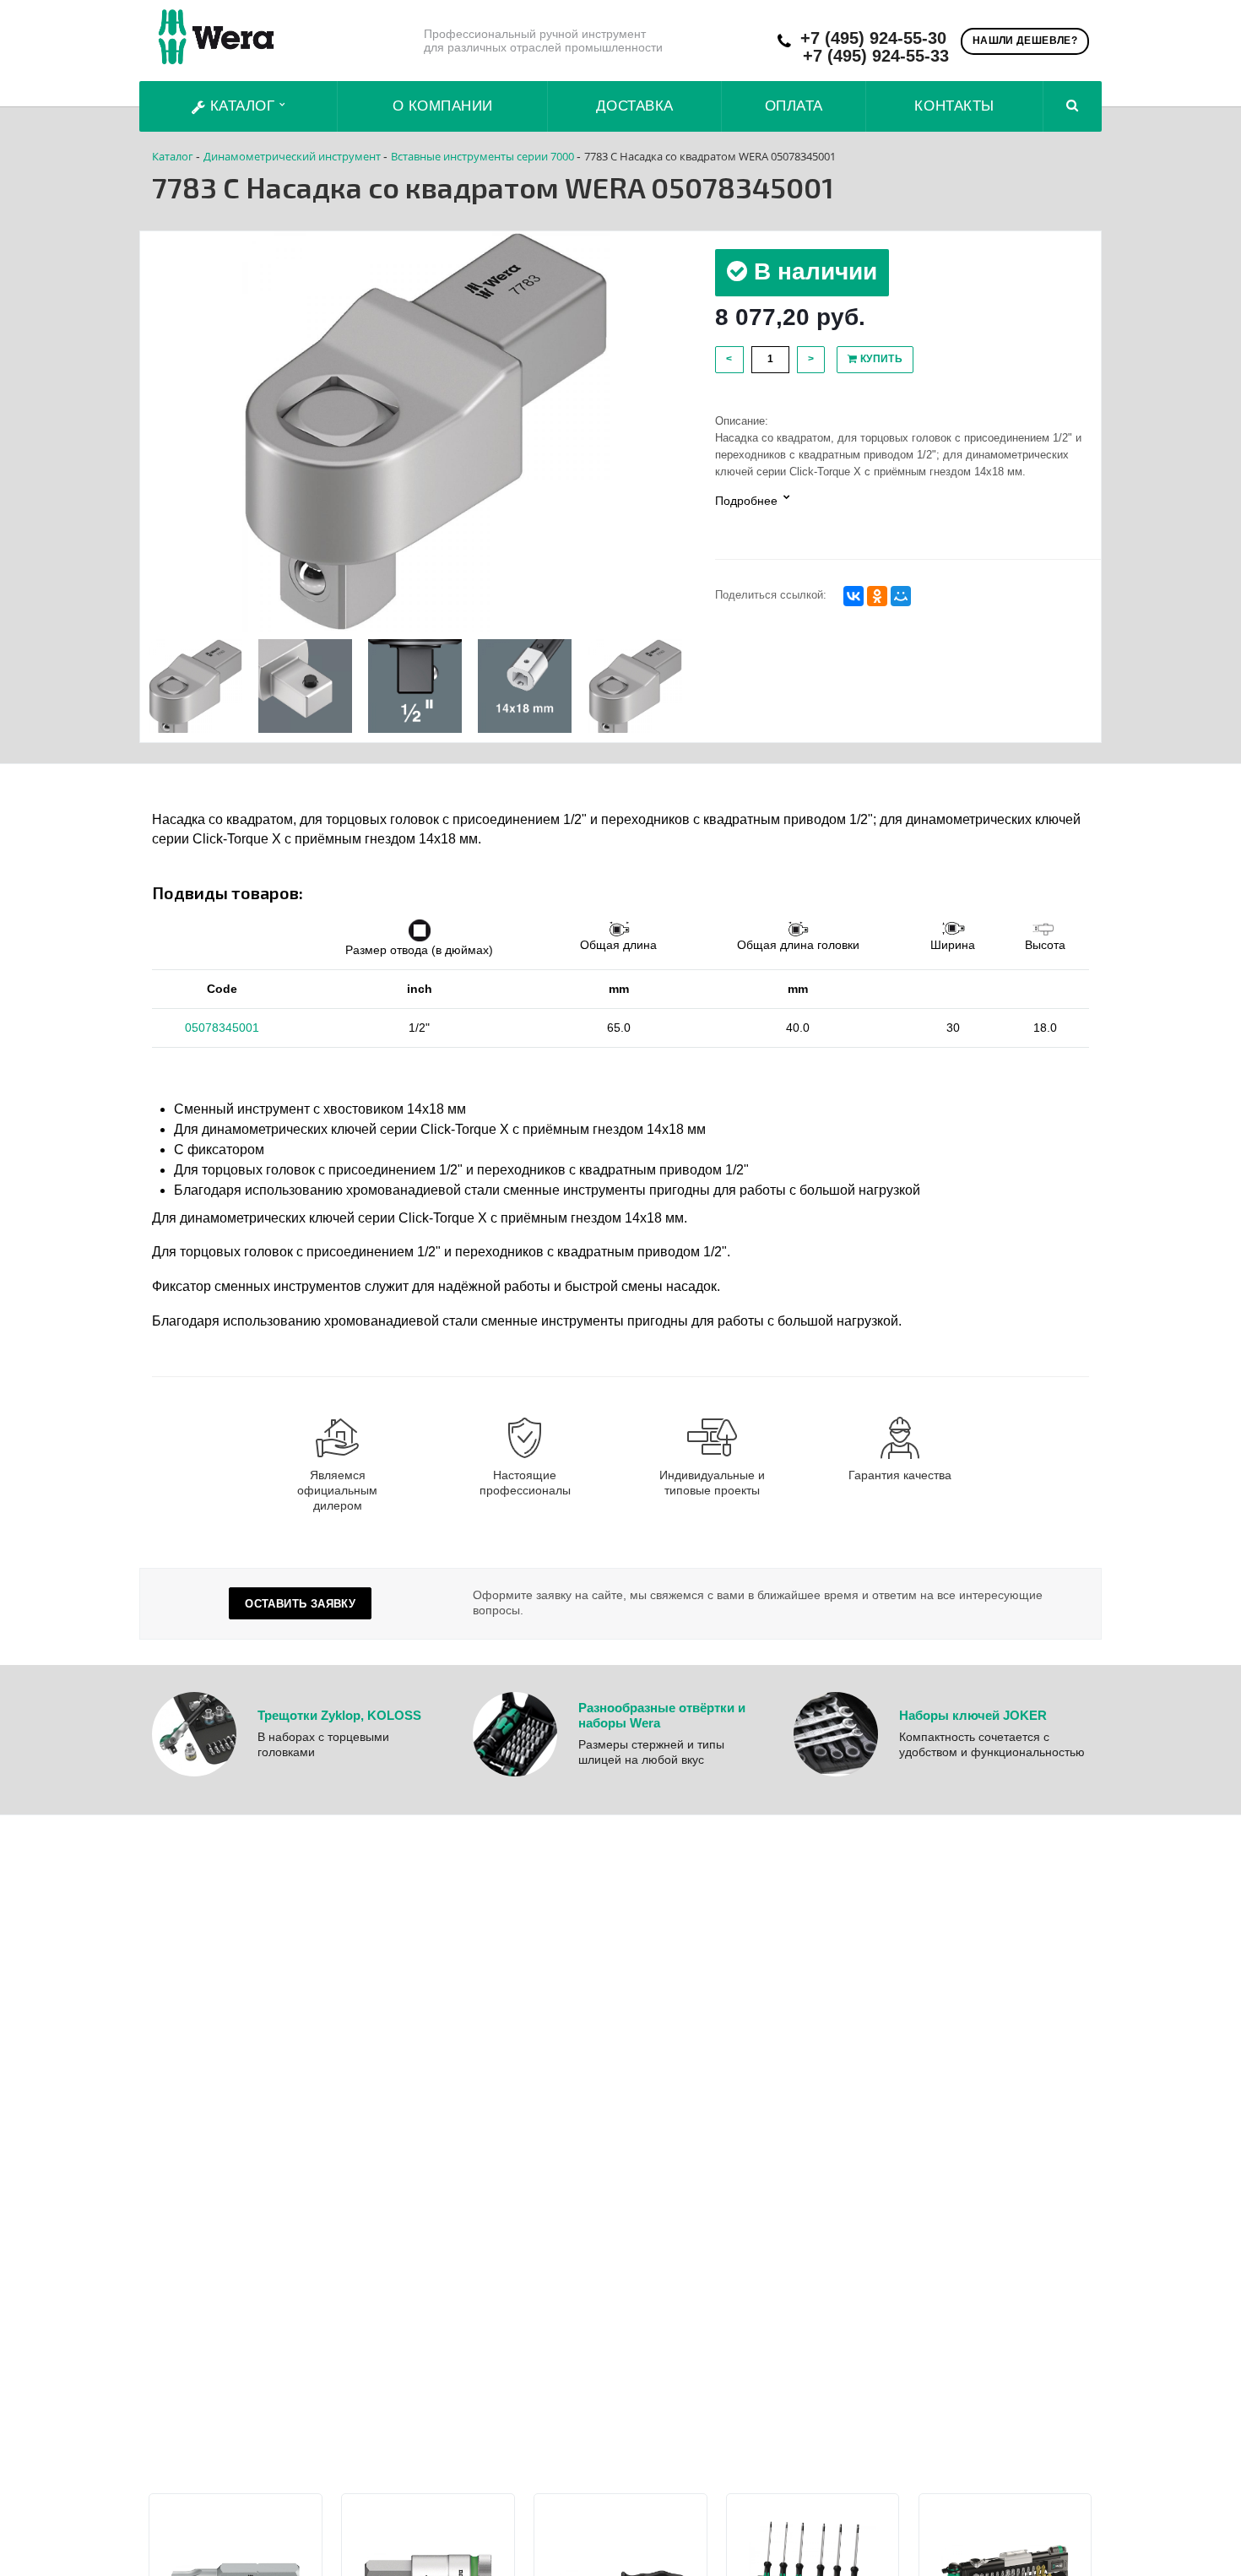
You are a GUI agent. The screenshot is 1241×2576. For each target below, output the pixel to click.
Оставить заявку (300, 1604)
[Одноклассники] (877, 596)
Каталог (242, 106)
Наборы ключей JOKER (973, 1715)
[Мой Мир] (901, 596)
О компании (443, 106)
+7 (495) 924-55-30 (873, 38)
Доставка (635, 106)
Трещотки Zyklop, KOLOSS (339, 1715)
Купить (880, 359)
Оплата (794, 106)
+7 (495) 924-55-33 (876, 56)
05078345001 (222, 1028)
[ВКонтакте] (854, 596)
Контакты (954, 106)
